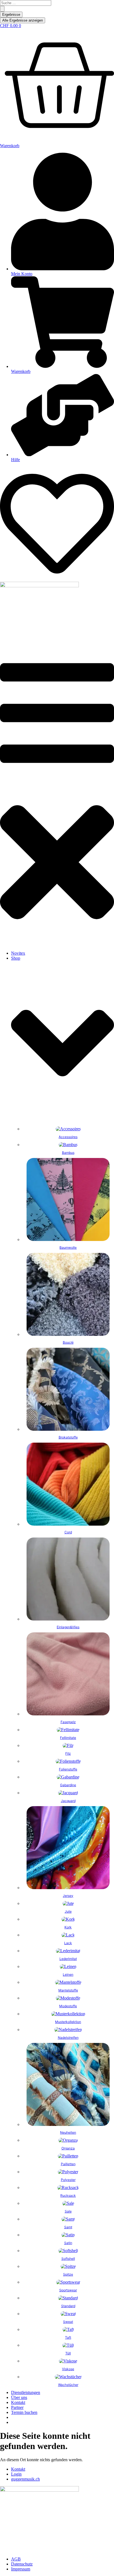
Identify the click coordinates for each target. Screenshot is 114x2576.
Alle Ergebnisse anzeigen (23, 20)
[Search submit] (2, 9)
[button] (57, 797)
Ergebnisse (11, 15)
